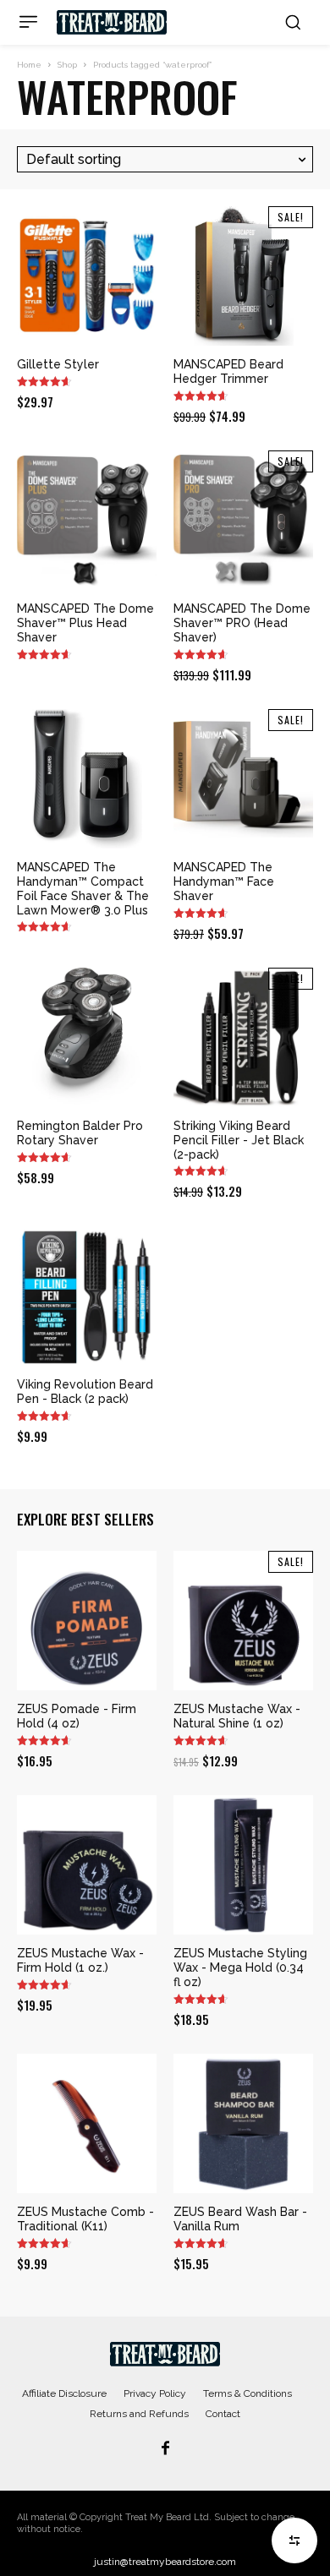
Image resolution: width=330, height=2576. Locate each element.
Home (29, 65)
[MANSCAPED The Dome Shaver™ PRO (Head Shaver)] (243, 520)
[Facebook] (165, 2449)
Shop (67, 65)
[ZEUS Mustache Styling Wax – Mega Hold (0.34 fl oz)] (243, 1865)
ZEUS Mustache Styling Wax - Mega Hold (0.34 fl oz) (240, 1967)
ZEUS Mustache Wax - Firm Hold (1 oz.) (80, 1960)
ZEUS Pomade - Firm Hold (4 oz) (77, 1716)
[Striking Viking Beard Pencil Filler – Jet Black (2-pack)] (243, 1037)
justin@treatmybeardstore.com (165, 2562)
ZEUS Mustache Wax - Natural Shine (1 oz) (237, 1716)
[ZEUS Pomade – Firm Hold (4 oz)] (87, 1621)
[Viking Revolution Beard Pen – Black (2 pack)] (87, 1296)
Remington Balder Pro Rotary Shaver (80, 1133)
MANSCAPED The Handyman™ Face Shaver (224, 881)
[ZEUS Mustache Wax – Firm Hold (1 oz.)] (87, 1865)
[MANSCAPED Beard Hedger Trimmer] (243, 276)
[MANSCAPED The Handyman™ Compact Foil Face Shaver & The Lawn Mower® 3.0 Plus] (87, 779)
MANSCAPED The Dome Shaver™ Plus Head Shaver (85, 623)
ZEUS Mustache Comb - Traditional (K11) (85, 2219)
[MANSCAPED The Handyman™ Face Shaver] (243, 779)
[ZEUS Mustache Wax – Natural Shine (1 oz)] (243, 1621)
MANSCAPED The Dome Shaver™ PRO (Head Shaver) (242, 623)
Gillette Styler (58, 364)
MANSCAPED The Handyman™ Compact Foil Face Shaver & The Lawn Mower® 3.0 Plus (83, 888)
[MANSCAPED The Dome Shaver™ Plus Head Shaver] (87, 520)
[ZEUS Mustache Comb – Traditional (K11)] (87, 2123)
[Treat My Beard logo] (112, 22)
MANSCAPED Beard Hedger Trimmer (228, 371)
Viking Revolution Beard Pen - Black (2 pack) (85, 1392)
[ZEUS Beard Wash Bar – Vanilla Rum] (243, 2123)
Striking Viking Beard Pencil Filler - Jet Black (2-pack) (239, 1140)
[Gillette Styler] (87, 276)
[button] (293, 22)
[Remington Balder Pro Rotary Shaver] (87, 1037)
